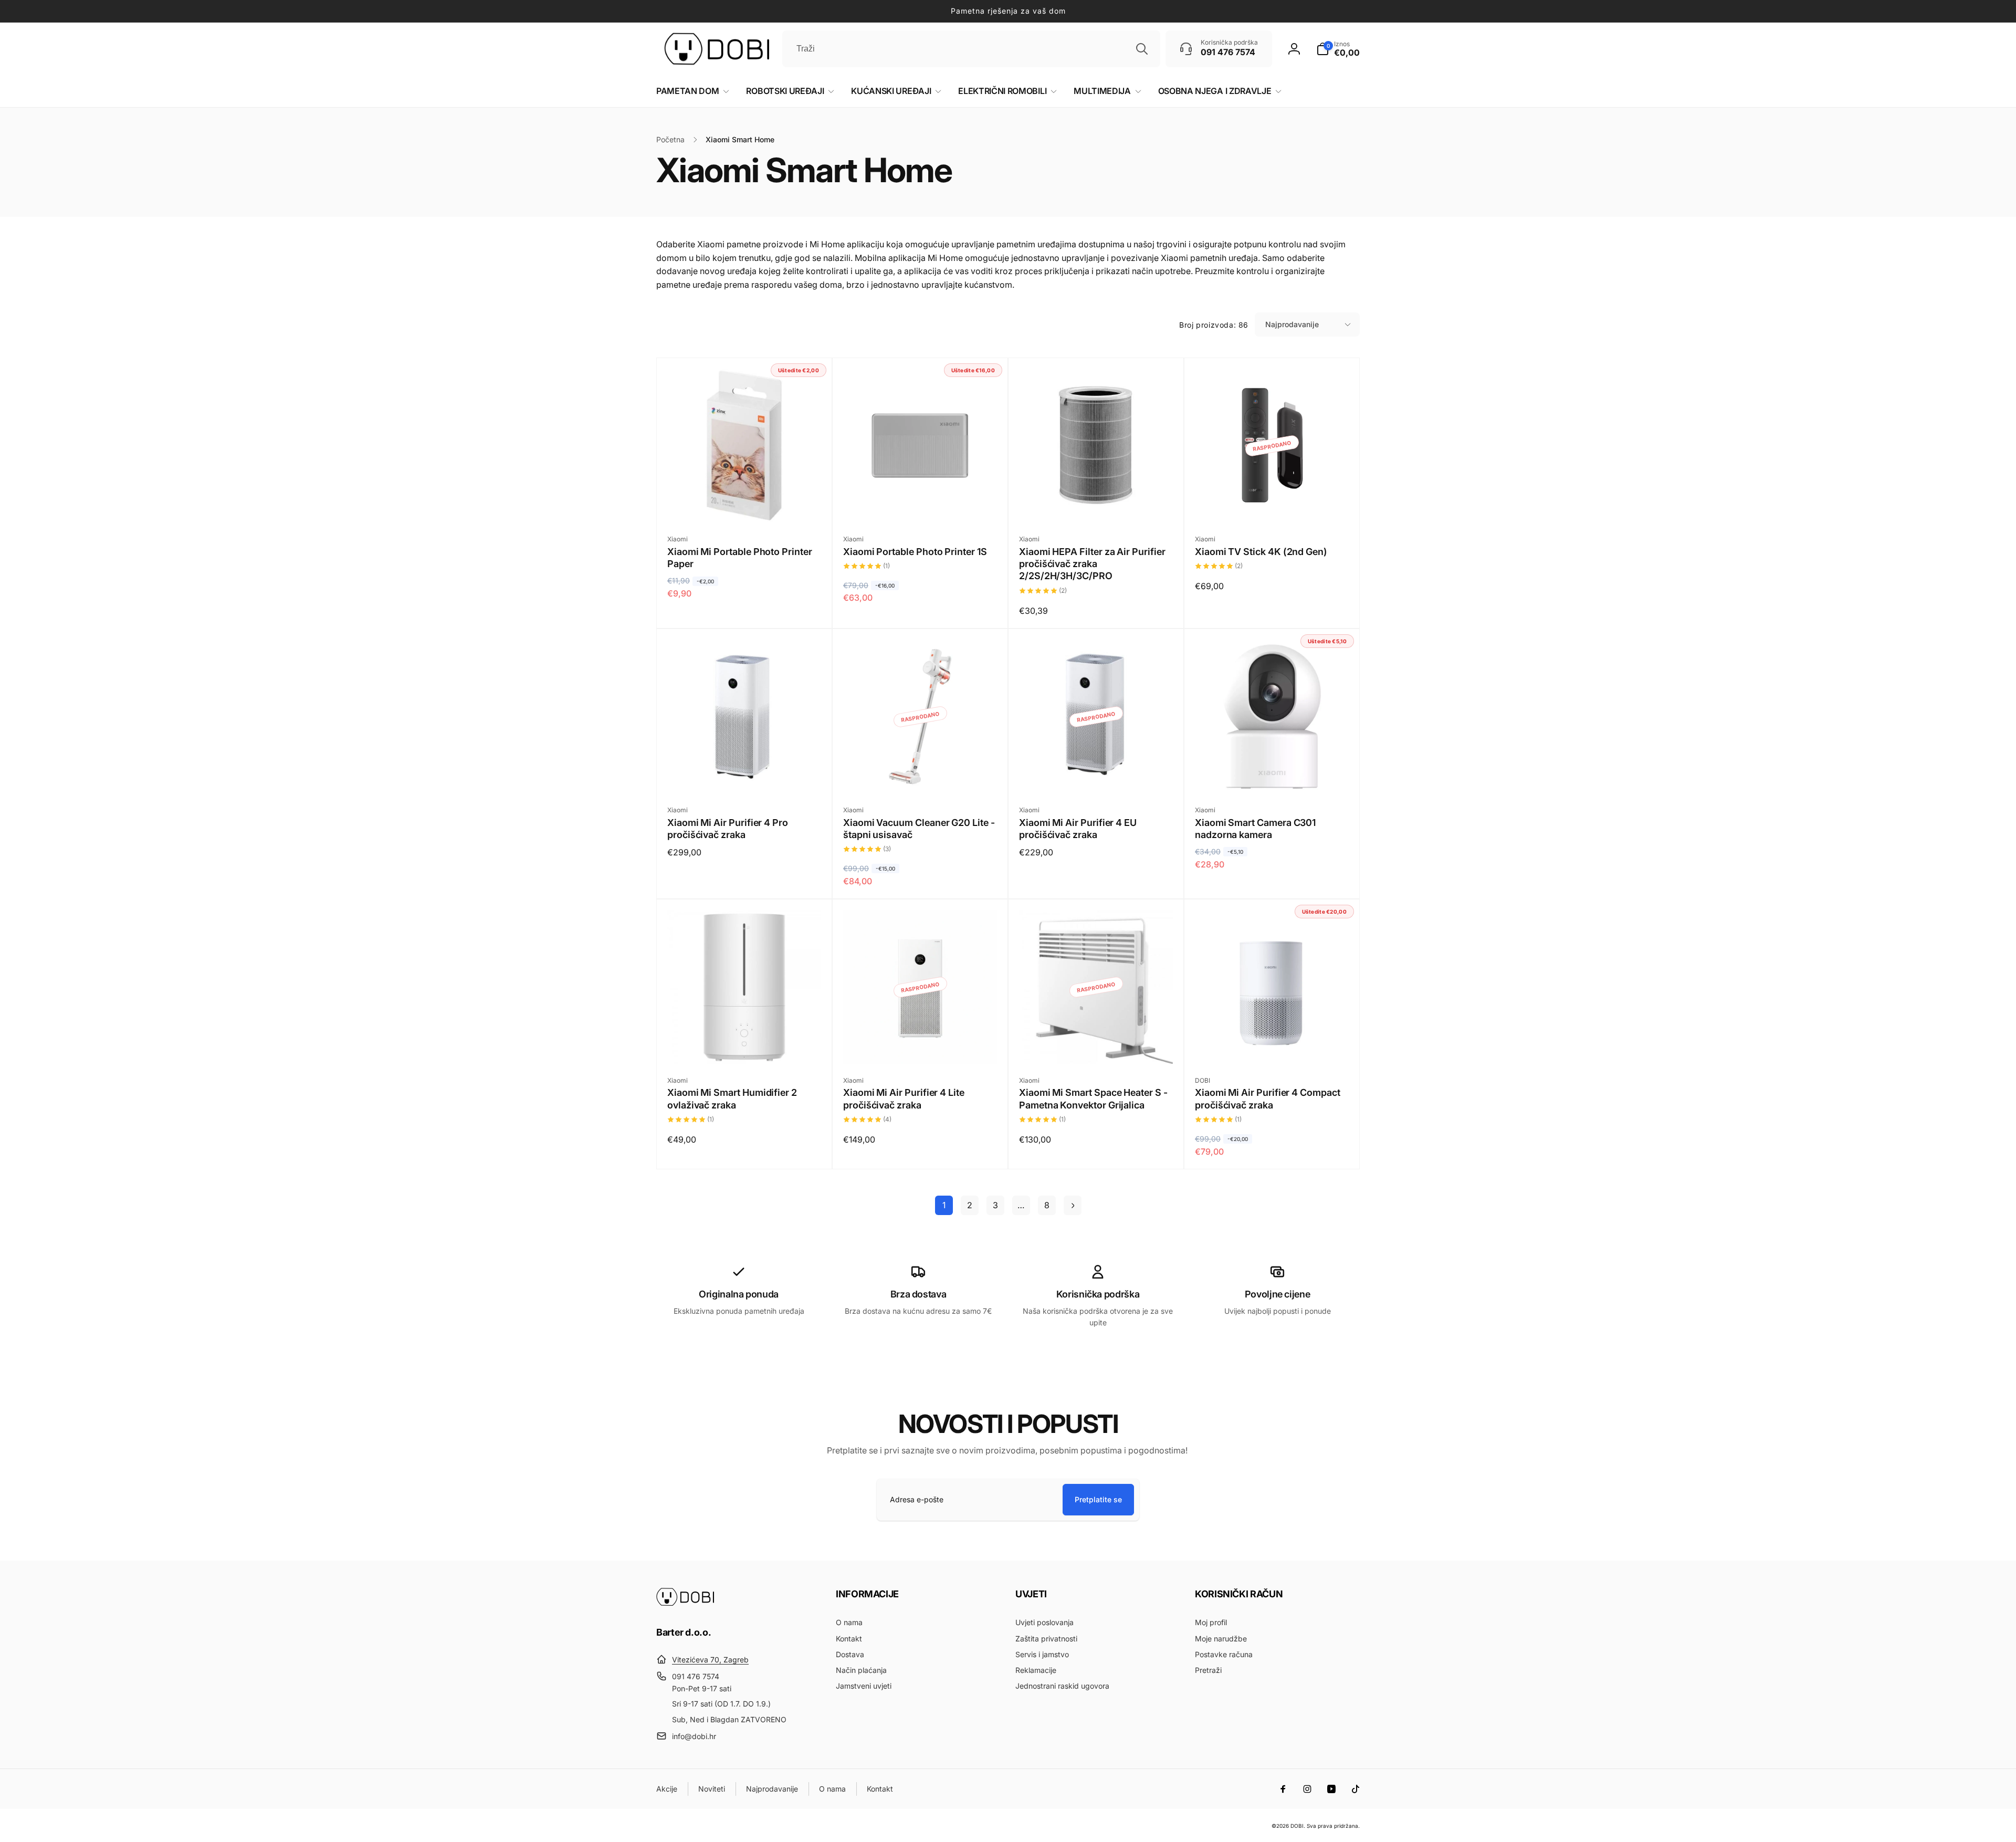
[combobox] (971, 49)
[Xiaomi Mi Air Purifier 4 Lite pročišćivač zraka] (921, 1044)
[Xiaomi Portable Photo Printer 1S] (921, 503)
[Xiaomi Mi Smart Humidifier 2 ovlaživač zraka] (745, 1044)
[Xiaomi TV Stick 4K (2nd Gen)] (1273, 503)
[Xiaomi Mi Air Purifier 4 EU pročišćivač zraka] (1097, 774)
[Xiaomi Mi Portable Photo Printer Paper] (745, 503)
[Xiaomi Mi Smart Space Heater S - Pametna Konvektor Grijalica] (1097, 1044)
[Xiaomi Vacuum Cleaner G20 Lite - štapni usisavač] (921, 774)
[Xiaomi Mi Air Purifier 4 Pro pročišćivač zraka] (745, 774)
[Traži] (1142, 49)
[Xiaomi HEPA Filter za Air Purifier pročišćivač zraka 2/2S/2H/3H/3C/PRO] (1097, 503)
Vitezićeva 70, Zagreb (710, 1660)
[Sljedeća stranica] (1073, 1205)
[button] (1338, 49)
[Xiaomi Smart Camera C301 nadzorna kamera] (1273, 774)
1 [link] (944, 1205)
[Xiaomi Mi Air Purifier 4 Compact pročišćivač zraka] (1273, 1044)
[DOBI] (685, 1603)
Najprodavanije (1292, 324)
